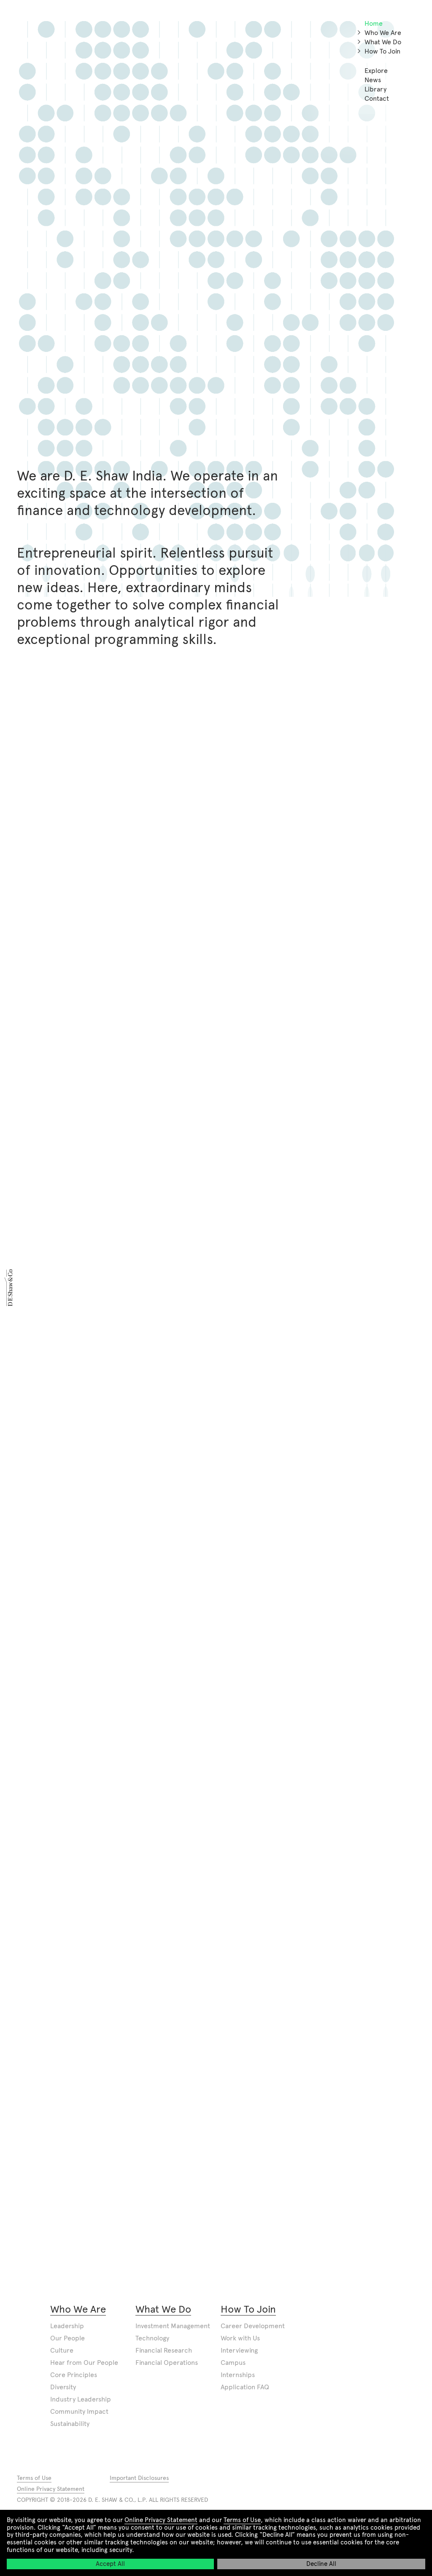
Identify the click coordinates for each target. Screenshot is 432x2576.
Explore (376, 71)
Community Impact (79, 2411)
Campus (233, 2363)
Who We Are (383, 33)
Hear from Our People (84, 2363)
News (373, 80)
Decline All (321, 2564)
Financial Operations (167, 2363)
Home (374, 23)
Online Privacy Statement (161, 2520)
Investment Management (173, 2326)
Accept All (110, 2564)
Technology (152, 2338)
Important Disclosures (139, 2478)
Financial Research (164, 2350)
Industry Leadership (81, 2399)
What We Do (383, 42)
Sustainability (70, 2424)
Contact (377, 98)
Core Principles (74, 2375)
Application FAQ (245, 2387)
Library (375, 89)
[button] (359, 32)
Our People (67, 2338)
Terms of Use (242, 2520)
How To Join (382, 51)
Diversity (63, 2387)
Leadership (67, 2326)
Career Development (253, 2326)
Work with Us (240, 2338)
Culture (62, 2350)
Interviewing (239, 2350)
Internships (238, 2375)
